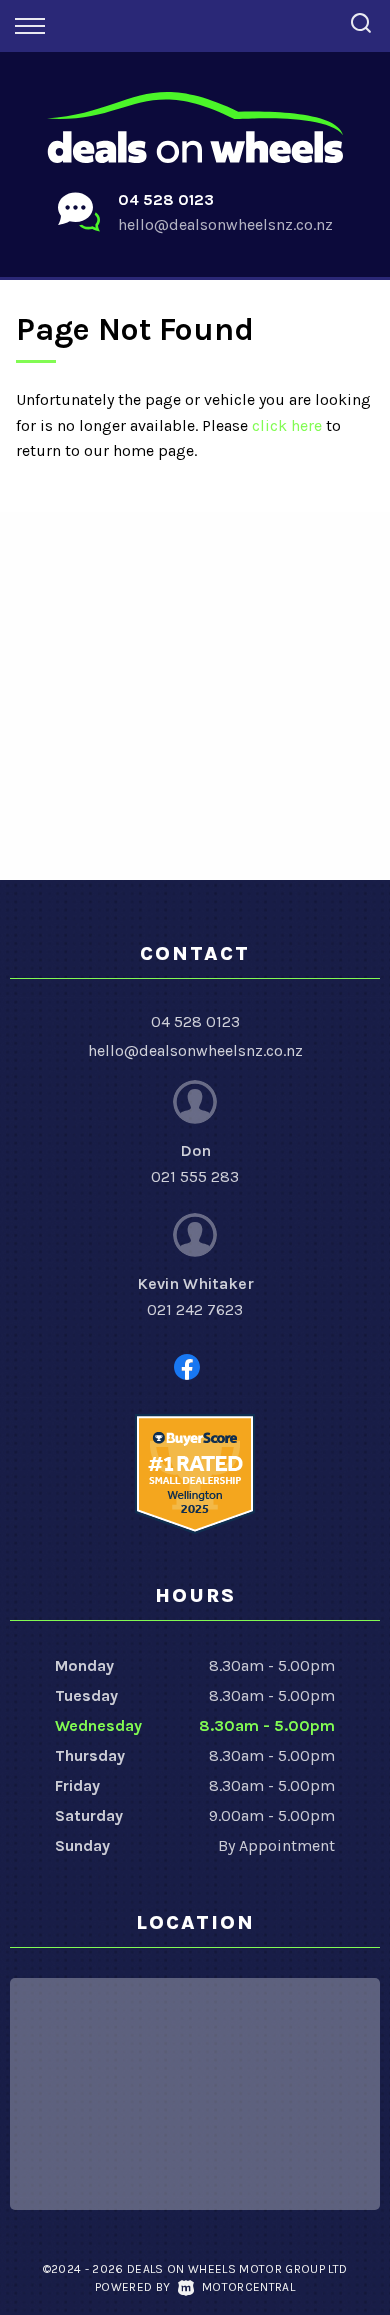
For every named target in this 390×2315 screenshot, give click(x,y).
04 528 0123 (166, 199)
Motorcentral (248, 2287)
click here (287, 425)
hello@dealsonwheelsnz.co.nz (225, 224)
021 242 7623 (195, 1309)
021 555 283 (195, 1176)
